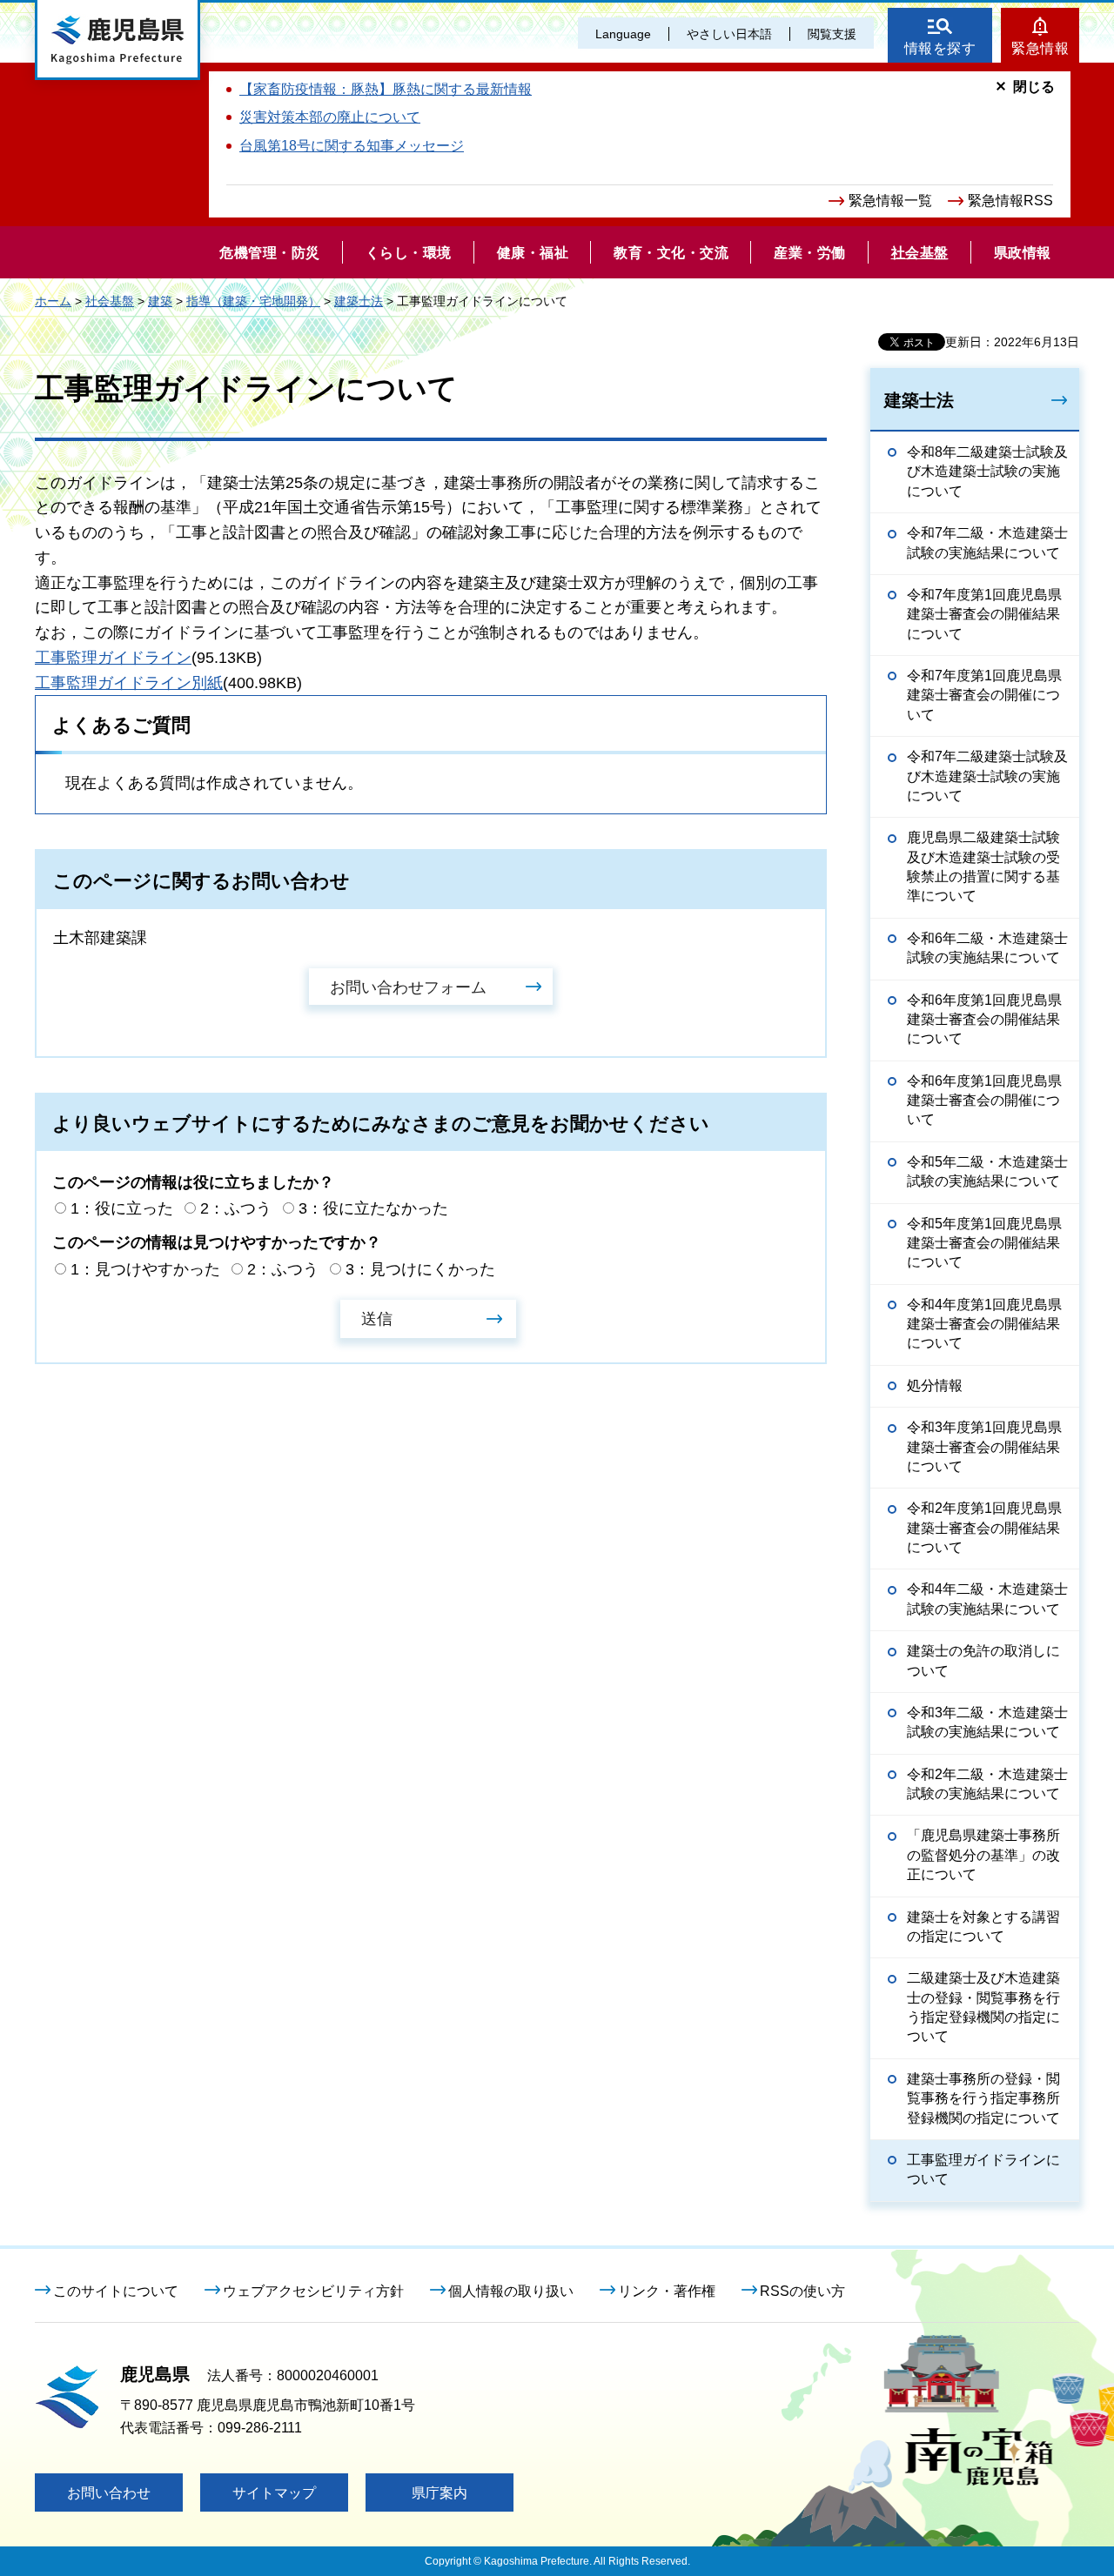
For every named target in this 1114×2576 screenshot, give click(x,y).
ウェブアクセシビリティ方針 (313, 2291)
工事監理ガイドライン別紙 (129, 683)
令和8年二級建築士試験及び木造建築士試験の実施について (987, 472)
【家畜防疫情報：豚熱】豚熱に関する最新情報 (386, 89)
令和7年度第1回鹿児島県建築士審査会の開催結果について (984, 614)
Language (623, 34)
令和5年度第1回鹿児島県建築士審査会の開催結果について (984, 1243)
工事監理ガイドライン (113, 658)
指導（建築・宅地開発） (253, 301)
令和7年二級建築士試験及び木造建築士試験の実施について (987, 776)
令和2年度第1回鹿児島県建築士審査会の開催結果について (984, 1528)
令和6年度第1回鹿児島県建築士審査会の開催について (984, 1101)
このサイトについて (116, 2291)
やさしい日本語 (729, 34)
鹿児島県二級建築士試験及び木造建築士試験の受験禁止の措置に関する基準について (983, 866)
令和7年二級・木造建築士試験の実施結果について (987, 542)
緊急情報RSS (1010, 201)
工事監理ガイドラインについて (983, 2169)
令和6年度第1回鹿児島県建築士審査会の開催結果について (984, 1020)
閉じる (1034, 87)
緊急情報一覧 (890, 201)
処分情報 (935, 1385)
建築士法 (359, 301)
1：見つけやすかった (145, 1269)
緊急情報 (1040, 48)
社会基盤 (110, 301)
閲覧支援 (832, 34)
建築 (160, 301)
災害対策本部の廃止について (330, 117)
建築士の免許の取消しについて (983, 1660)
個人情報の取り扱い (511, 2291)
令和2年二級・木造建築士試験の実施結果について (987, 1784)
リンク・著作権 (667, 2291)
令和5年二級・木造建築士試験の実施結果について (987, 1171)
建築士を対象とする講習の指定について (983, 1927)
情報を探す (940, 48)
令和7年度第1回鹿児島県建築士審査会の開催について (984, 695)
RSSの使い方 (802, 2291)
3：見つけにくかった (420, 1269)
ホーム (53, 301)
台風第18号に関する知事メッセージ (352, 146)
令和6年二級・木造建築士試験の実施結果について (987, 948)
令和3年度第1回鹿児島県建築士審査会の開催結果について (984, 1447)
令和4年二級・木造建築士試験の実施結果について (987, 1599)
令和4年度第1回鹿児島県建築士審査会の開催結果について (984, 1324)
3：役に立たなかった (373, 1208)
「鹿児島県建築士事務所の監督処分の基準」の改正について (983, 1855)
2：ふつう (236, 1208)
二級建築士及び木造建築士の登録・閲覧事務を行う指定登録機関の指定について (983, 2007)
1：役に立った (122, 1208)
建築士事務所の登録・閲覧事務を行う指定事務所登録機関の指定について (983, 2098)
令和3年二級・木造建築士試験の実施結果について (987, 1722)
